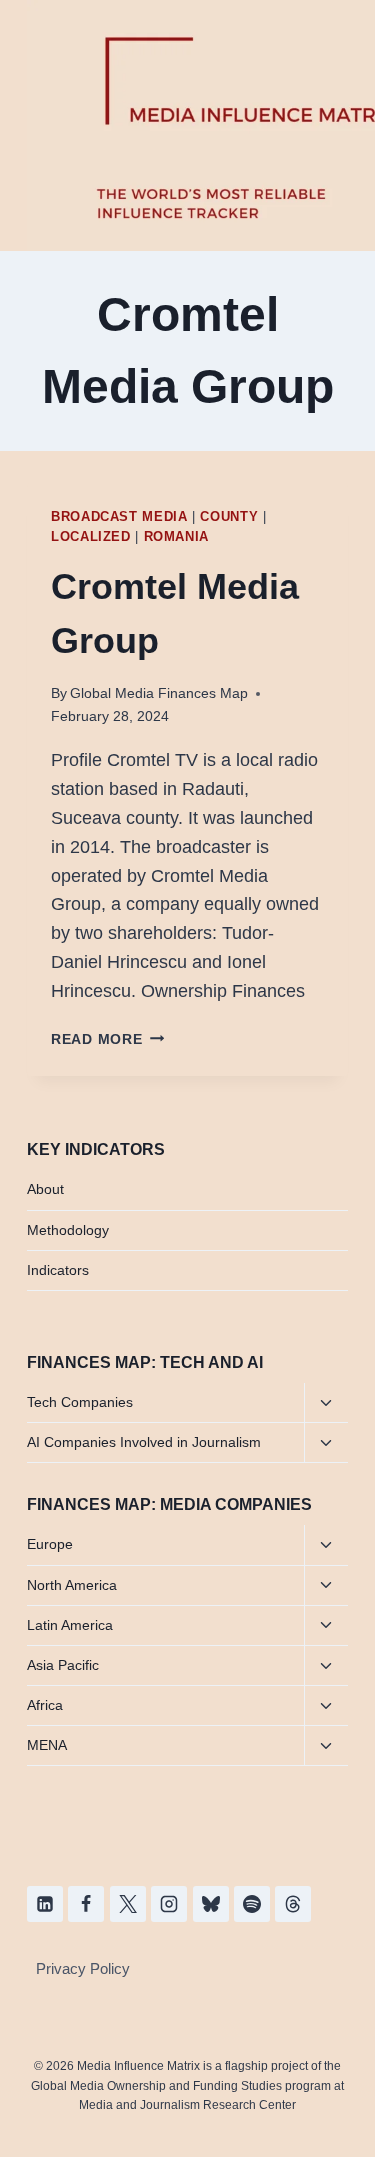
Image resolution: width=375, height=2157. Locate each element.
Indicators (58, 1270)
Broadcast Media (119, 517)
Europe (50, 1544)
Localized (91, 537)
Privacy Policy (83, 1968)
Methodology (68, 1230)
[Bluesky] (211, 1904)
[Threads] (293, 1904)
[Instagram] (169, 1904)
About (45, 1189)
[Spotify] (252, 1904)
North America (72, 1585)
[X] (128, 1904)
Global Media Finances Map (159, 693)
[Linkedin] (45, 1904)
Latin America (70, 1625)
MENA (47, 1745)
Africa (45, 1705)
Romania (176, 537)
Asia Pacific (63, 1665)
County (229, 517)
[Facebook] (86, 1904)
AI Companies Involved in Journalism (144, 1442)
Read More (107, 1039)
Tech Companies (80, 1402)
